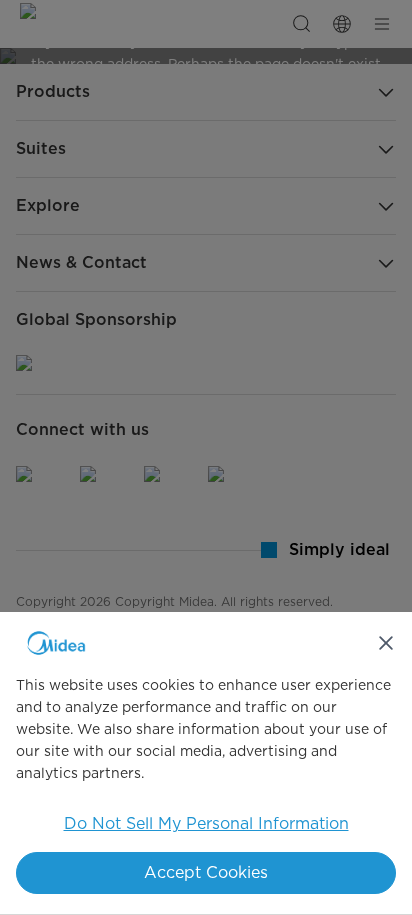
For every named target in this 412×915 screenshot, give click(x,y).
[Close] (386, 643)
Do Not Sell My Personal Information (206, 823)
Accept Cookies (206, 872)
